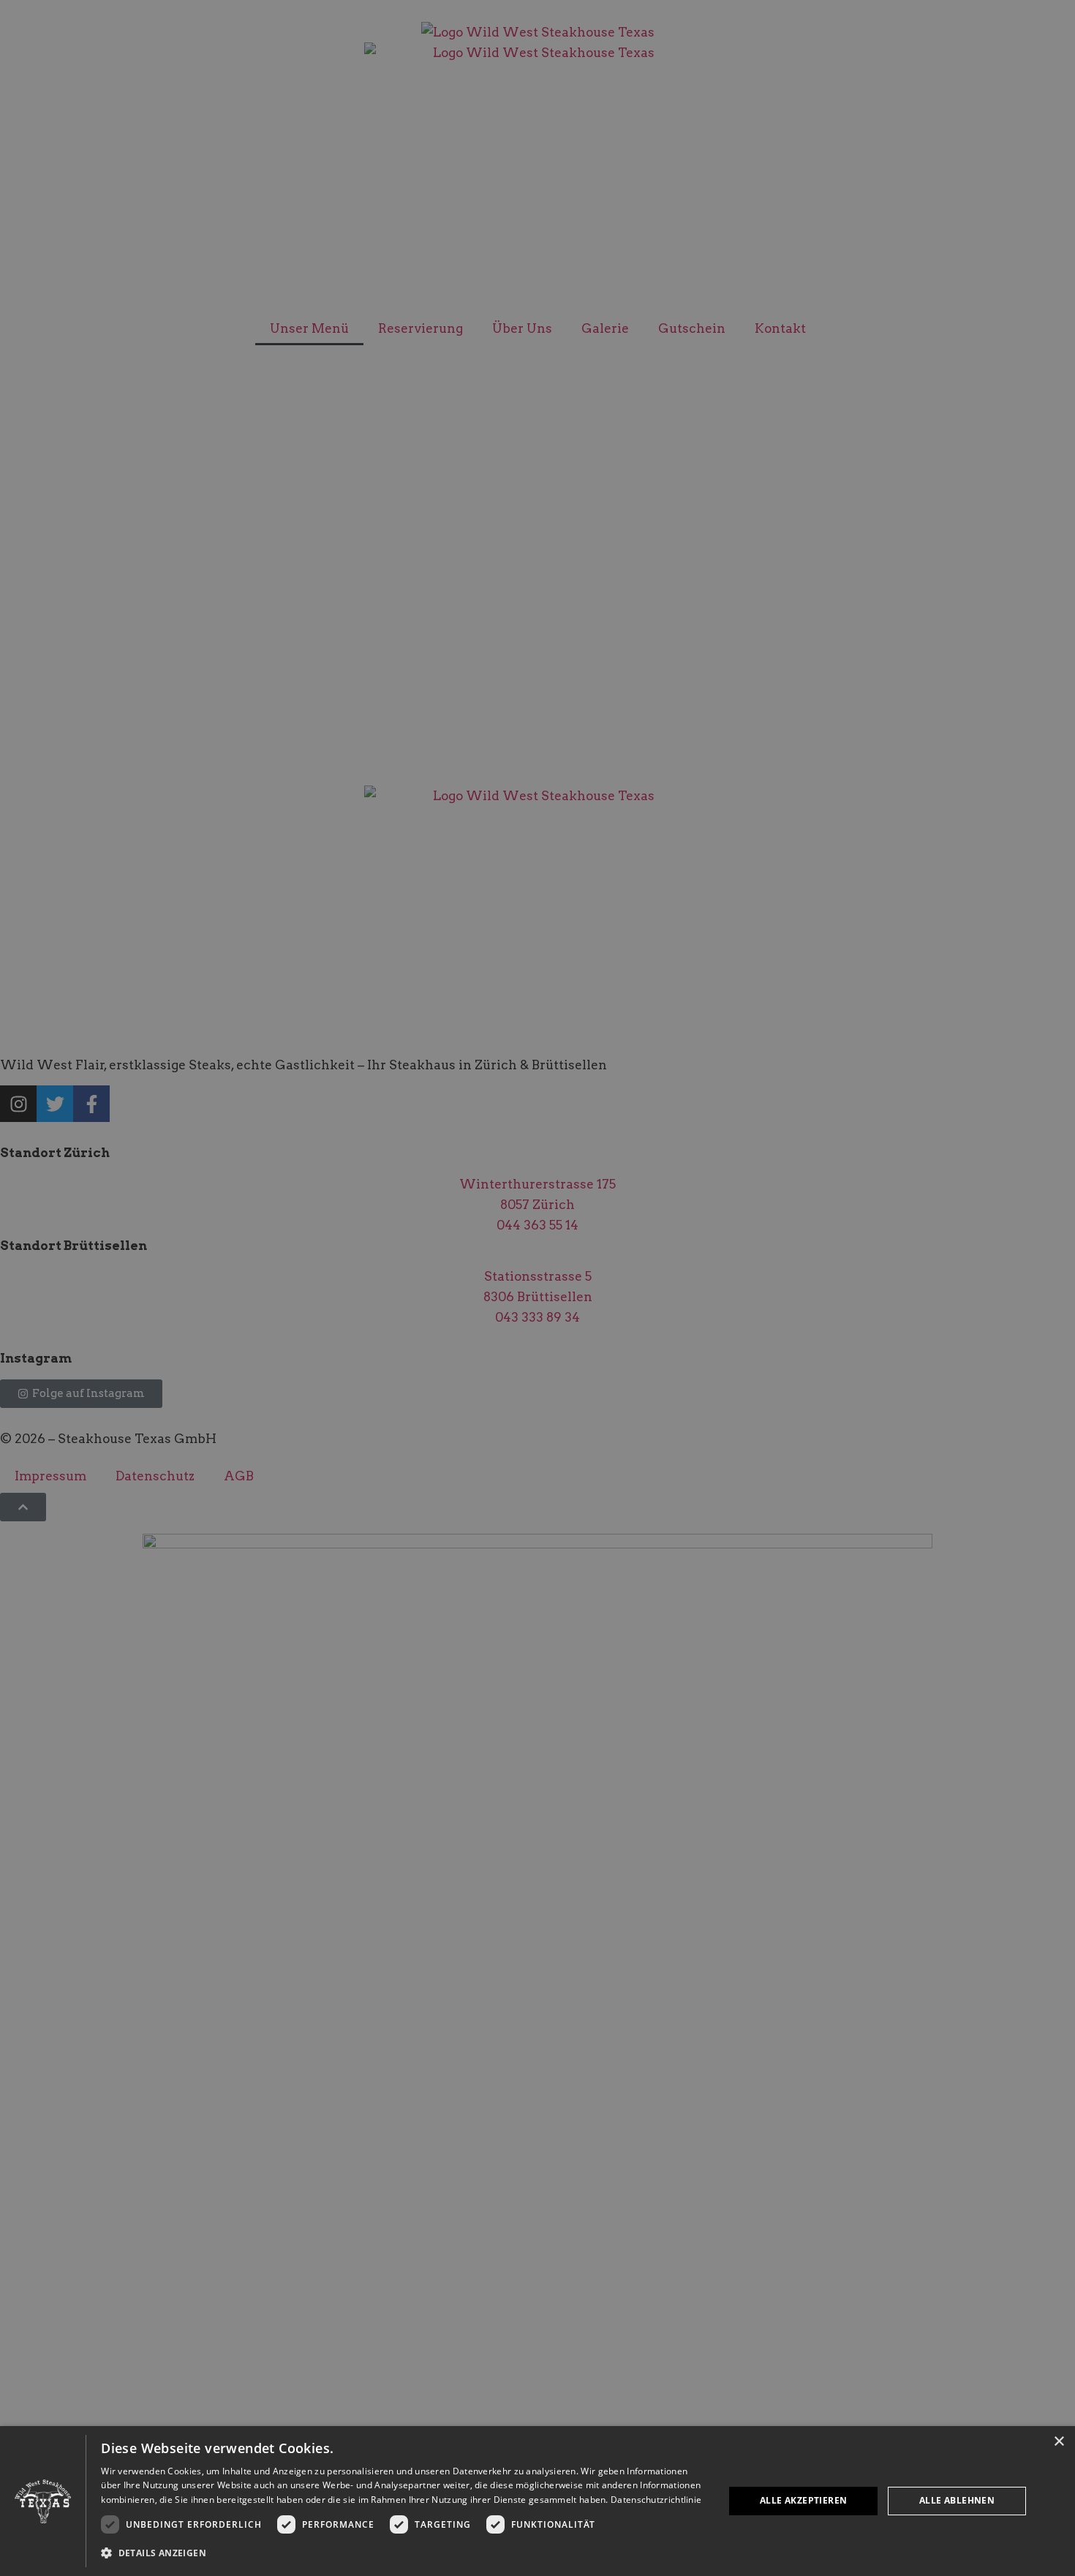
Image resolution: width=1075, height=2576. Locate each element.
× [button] (1059, 2442)
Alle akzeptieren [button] (803, 2500)
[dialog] (537, 2501)
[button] (403, 2553)
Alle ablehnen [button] (957, 2500)
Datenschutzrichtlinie (656, 2500)
